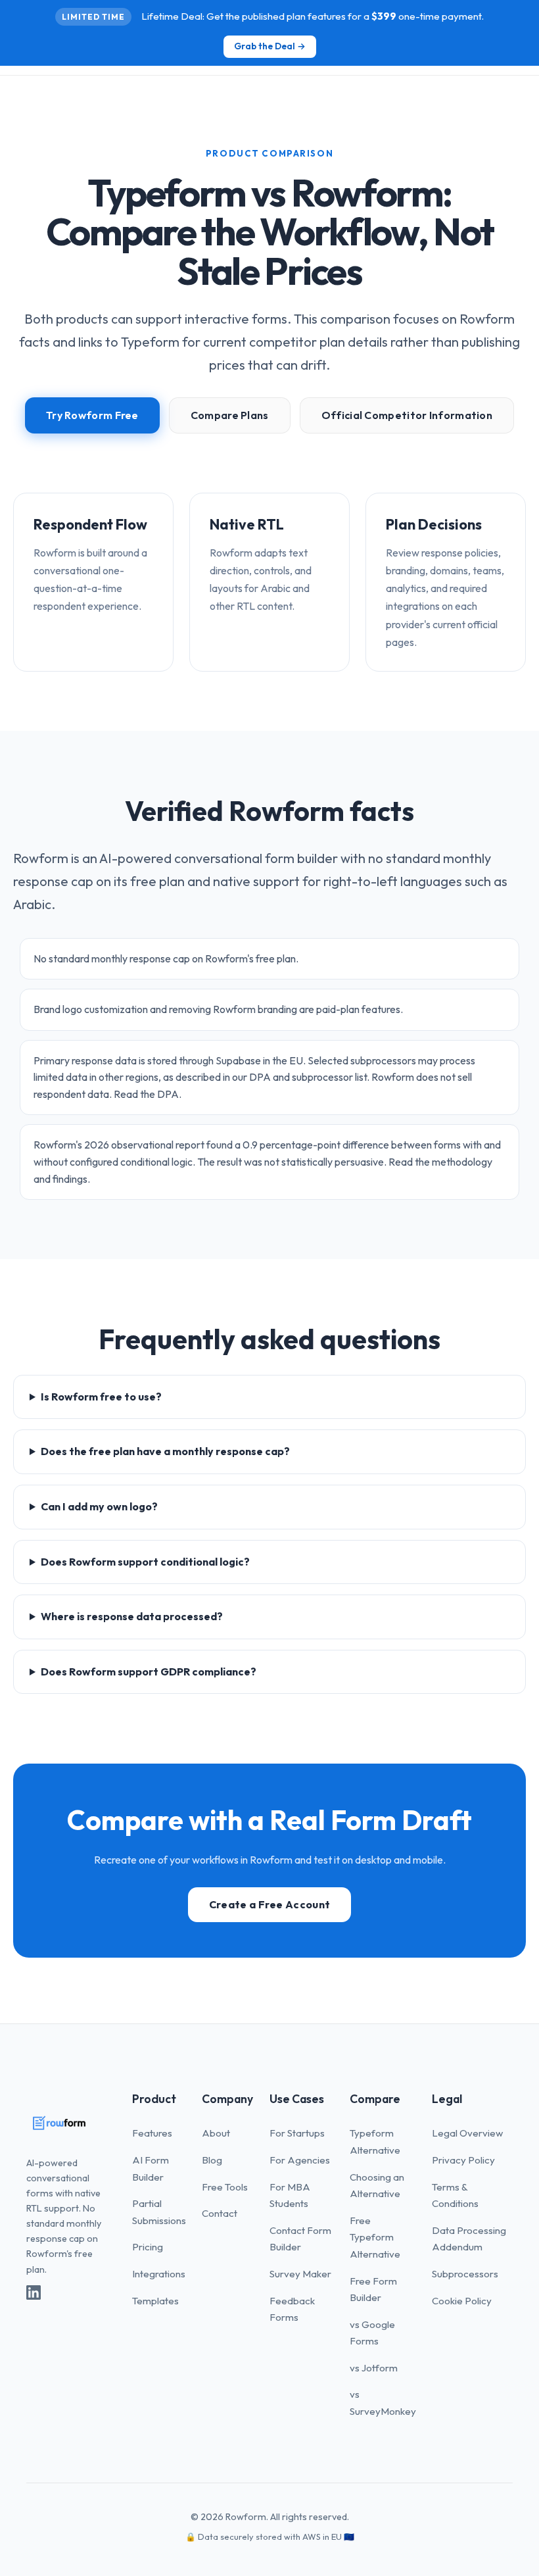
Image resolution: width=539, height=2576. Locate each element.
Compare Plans (230, 415)
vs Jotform (374, 2368)
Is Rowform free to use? (101, 1397)
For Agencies (300, 2160)
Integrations (159, 2274)
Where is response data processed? (132, 1616)
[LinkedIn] (34, 2296)
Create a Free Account (269, 1904)
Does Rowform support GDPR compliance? (149, 1672)
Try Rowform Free (92, 415)
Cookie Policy (462, 2301)
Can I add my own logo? (99, 1506)
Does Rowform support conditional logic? (145, 1562)
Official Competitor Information (407, 415)
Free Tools (225, 2187)
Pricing (148, 2247)
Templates (155, 2301)
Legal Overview (467, 2133)
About (216, 2133)
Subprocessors (465, 2274)
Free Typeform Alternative (375, 2237)
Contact (220, 2213)
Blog (212, 2160)
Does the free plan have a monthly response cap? (165, 1451)
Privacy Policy (463, 2160)
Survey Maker (300, 2274)
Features (152, 2133)
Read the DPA (146, 1094)
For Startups (297, 2133)
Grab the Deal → (270, 46)
